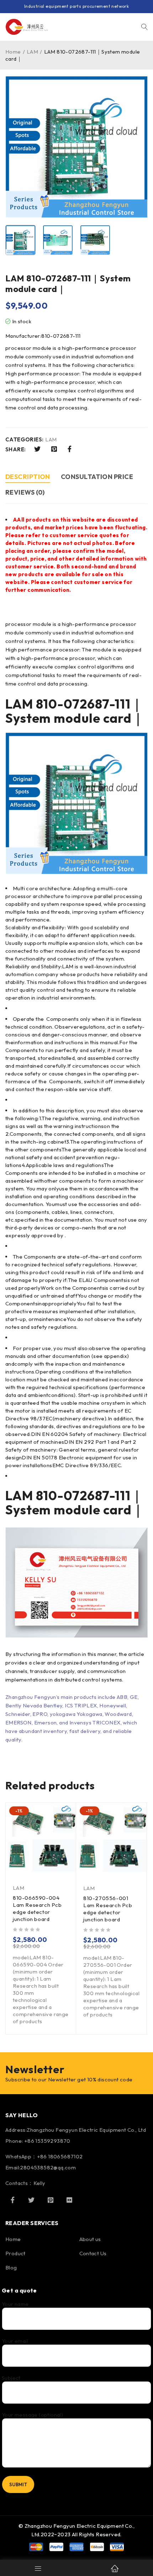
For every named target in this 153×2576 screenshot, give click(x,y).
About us (90, 2239)
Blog (11, 2267)
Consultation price (97, 477)
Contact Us (93, 2253)
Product (15, 2253)
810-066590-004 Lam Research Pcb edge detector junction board (37, 1908)
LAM (32, 52)
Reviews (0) (25, 492)
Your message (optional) (32, 2415)
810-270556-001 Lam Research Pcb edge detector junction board (108, 1909)
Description (28, 477)
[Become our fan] (12, 2200)
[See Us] (51, 2200)
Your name (15, 2304)
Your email (15, 2341)
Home (13, 52)
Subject (11, 2378)
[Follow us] (31, 2200)
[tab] (28, 478)
